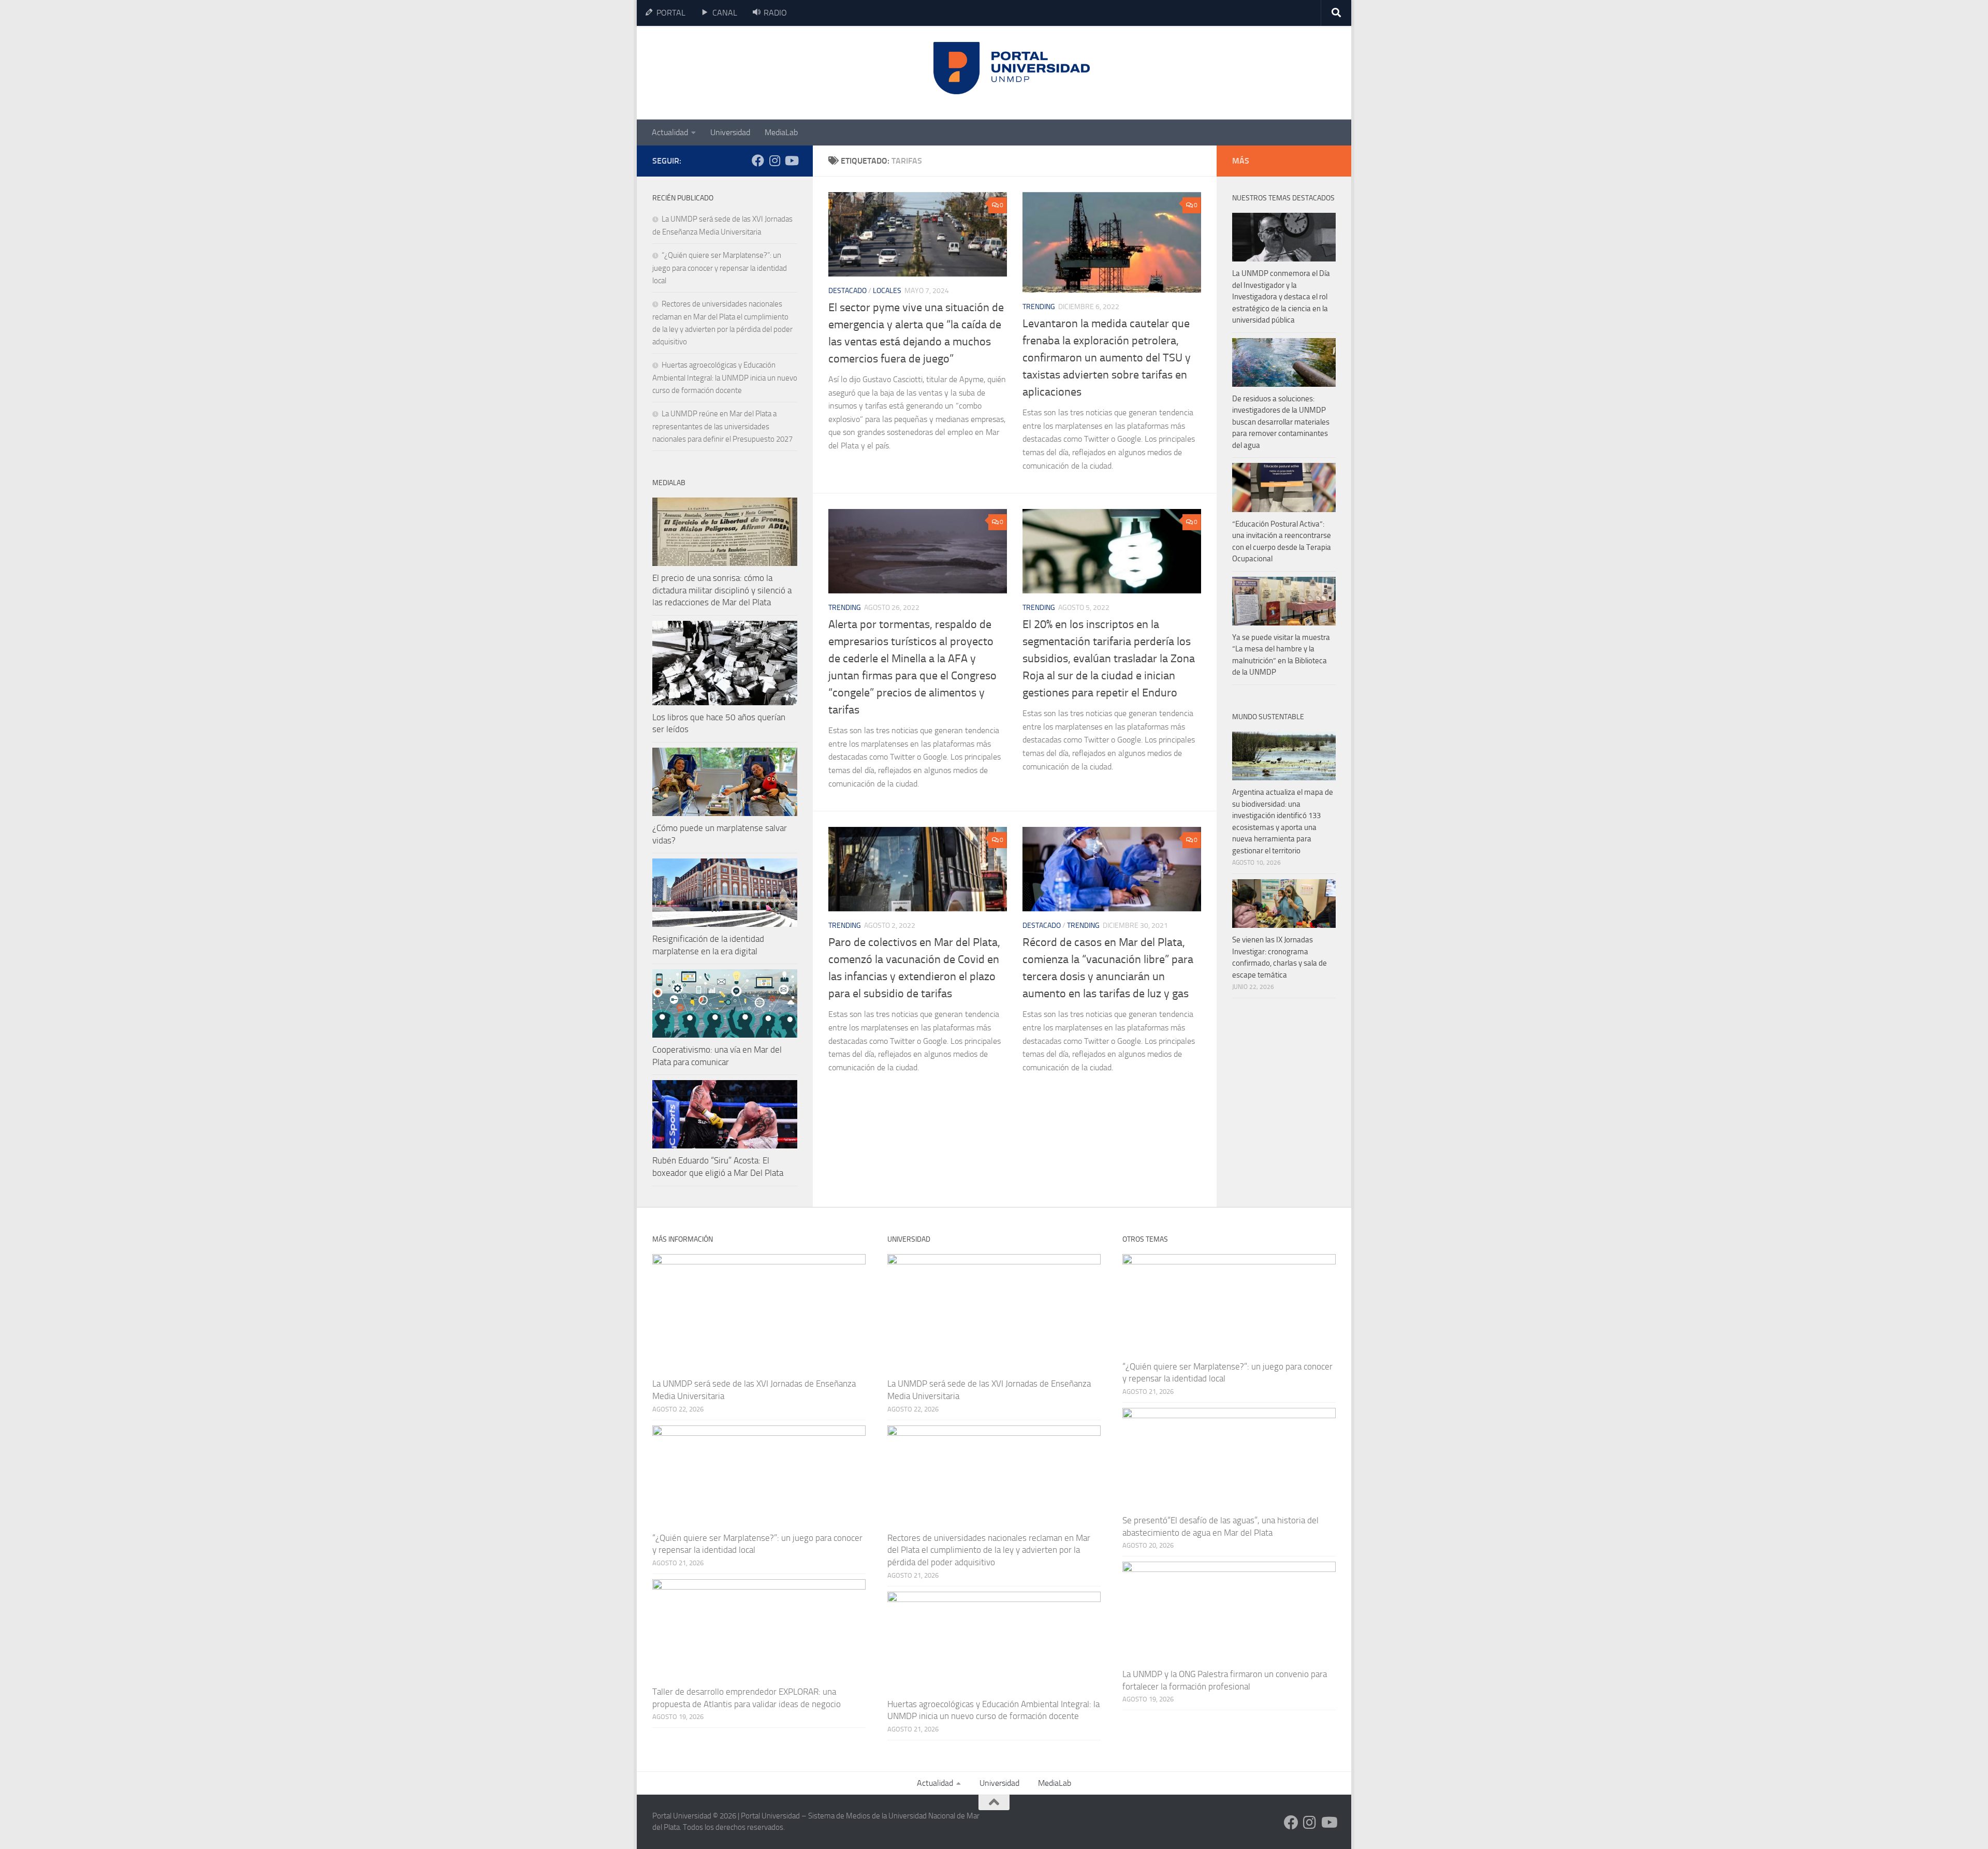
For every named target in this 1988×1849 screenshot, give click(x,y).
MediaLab (781, 132)
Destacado (847, 291)
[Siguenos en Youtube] (791, 161)
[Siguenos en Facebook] (758, 161)
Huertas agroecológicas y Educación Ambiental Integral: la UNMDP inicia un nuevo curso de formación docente (725, 378)
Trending (1039, 307)
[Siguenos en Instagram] (774, 161)
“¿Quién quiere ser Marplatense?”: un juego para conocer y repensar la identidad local (720, 268)
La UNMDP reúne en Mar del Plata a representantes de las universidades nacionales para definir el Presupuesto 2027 (722, 426)
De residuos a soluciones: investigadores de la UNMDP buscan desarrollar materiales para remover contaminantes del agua (1281, 422)
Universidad (730, 132)
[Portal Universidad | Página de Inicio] (730, 73)
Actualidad (670, 132)
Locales (887, 291)
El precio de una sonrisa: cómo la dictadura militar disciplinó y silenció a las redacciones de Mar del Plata (722, 590)
